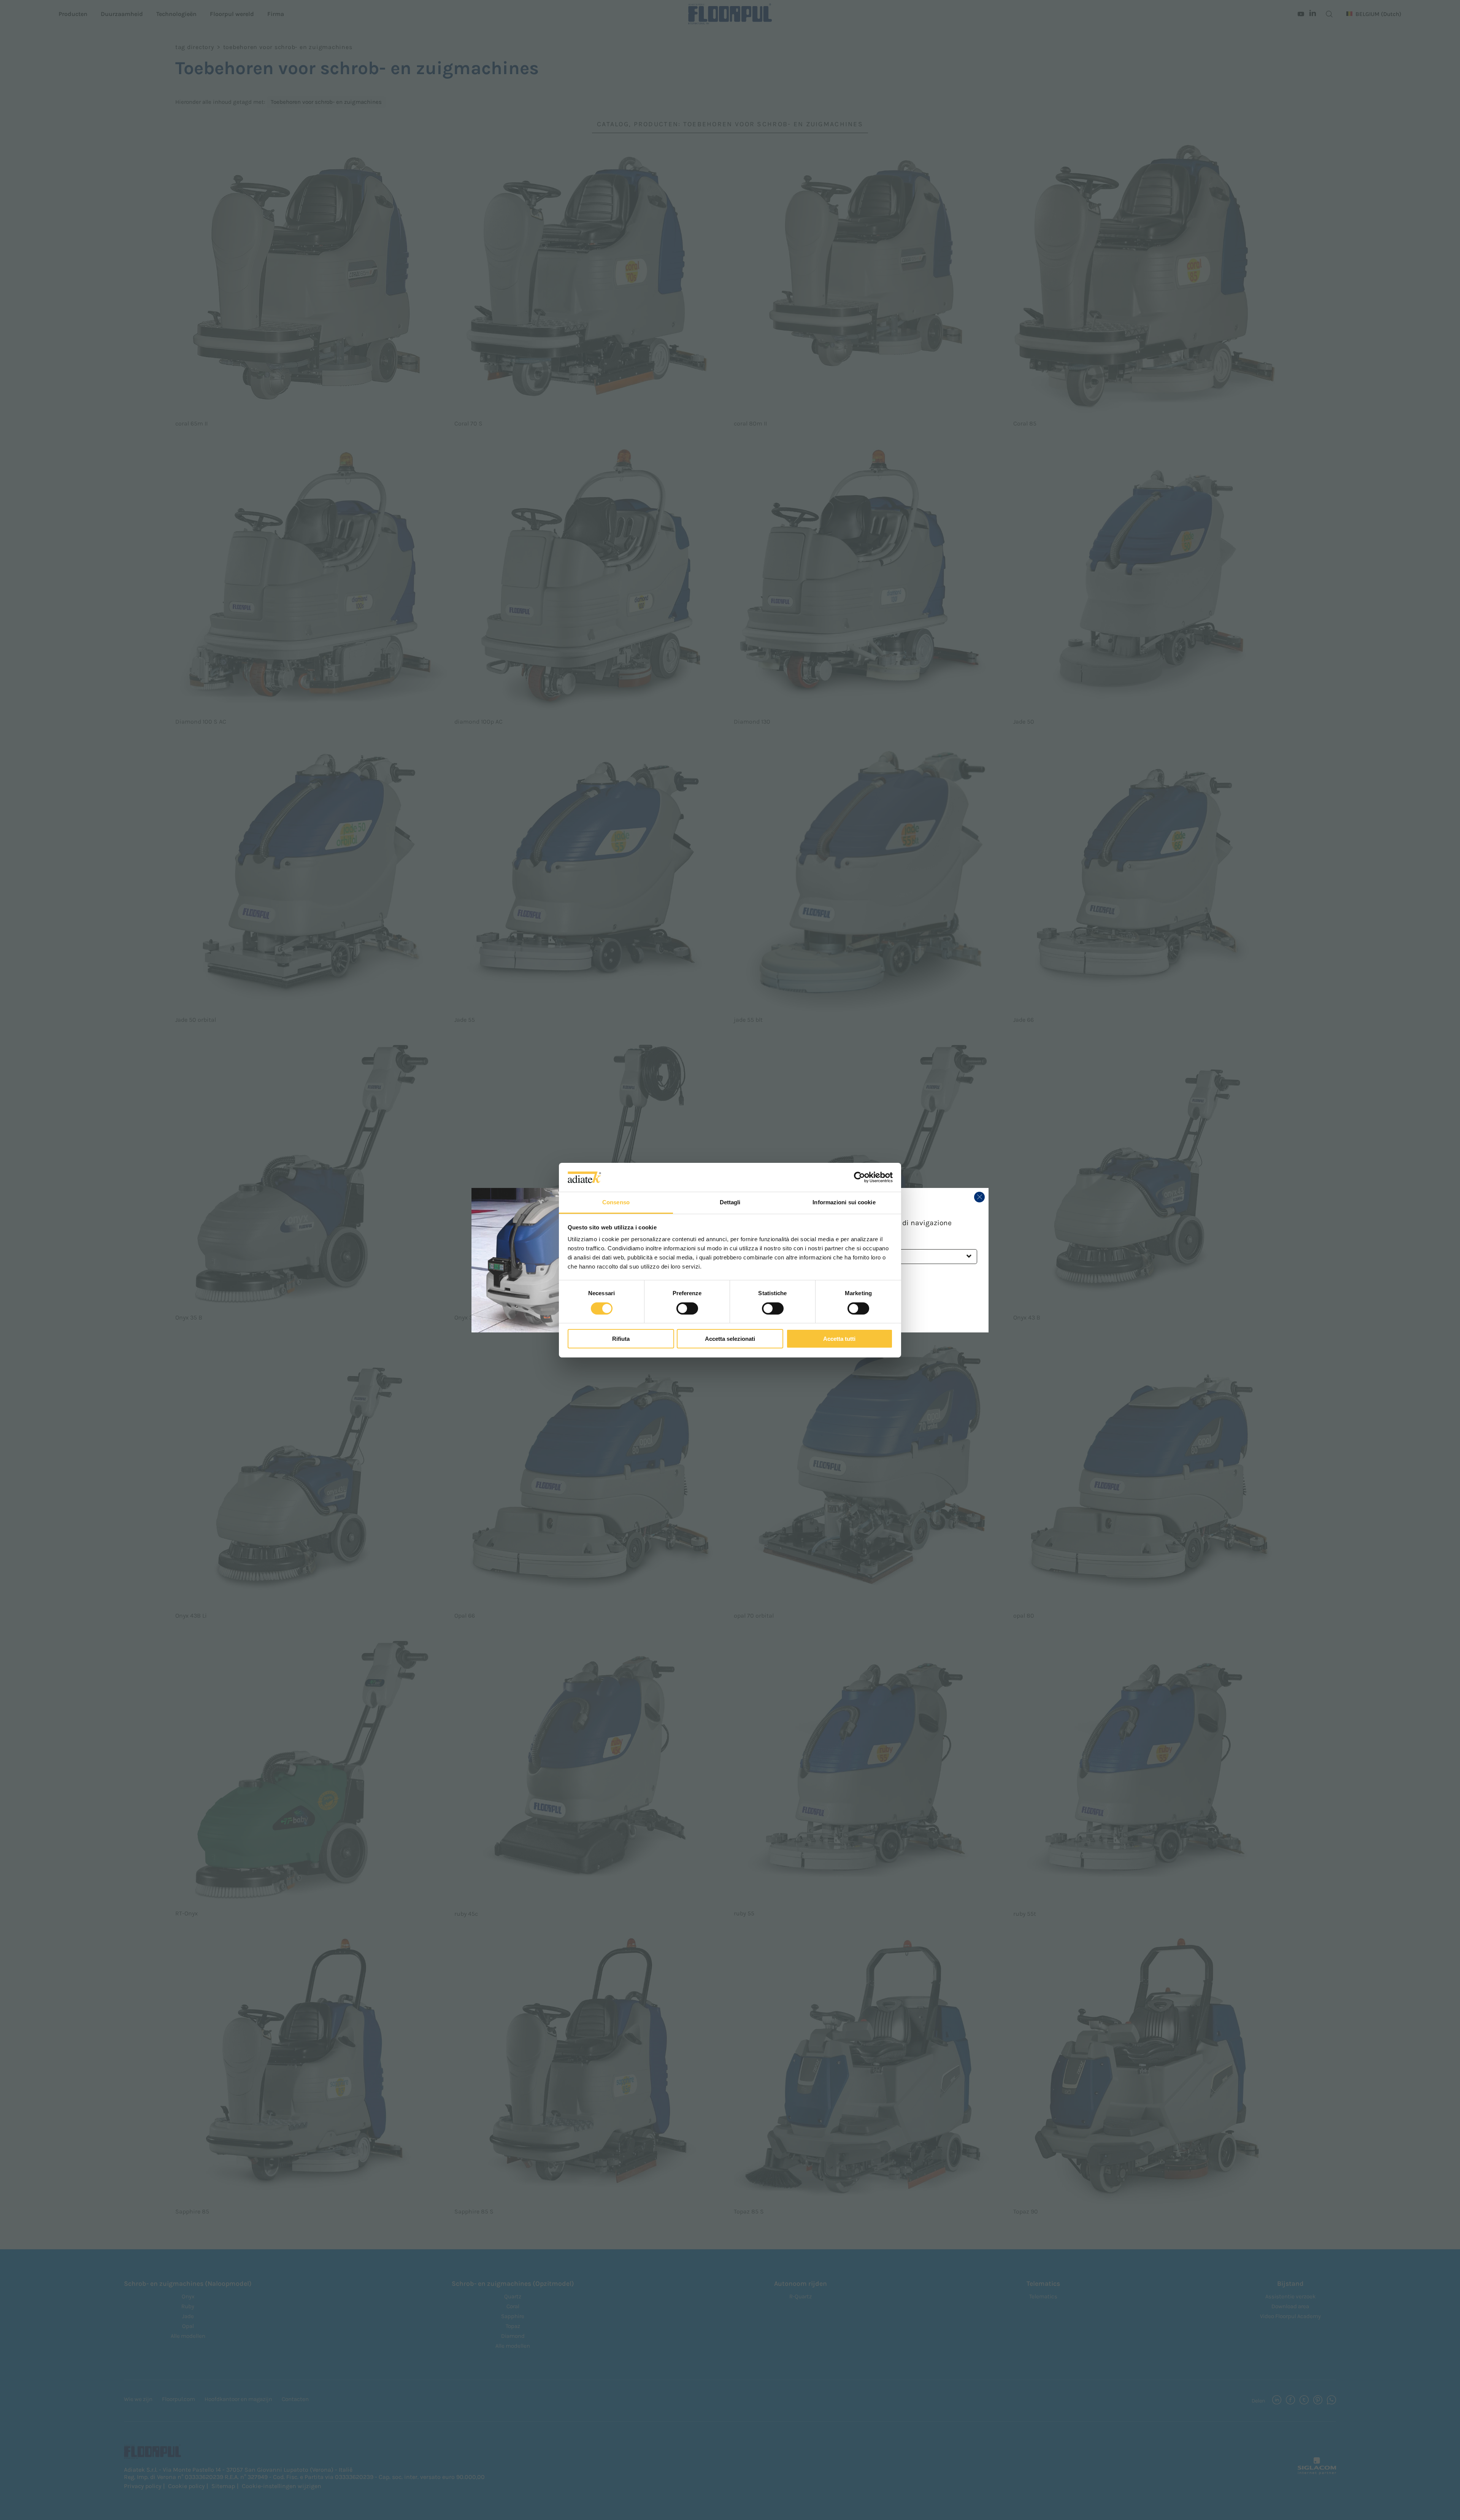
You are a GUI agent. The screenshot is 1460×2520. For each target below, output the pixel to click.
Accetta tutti (839, 1339)
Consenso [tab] (616, 1202)
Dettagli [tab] (730, 1202)
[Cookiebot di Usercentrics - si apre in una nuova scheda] (859, 1177)
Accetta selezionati (730, 1339)
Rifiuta (621, 1339)
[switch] (687, 1308)
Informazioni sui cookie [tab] (844, 1202)
